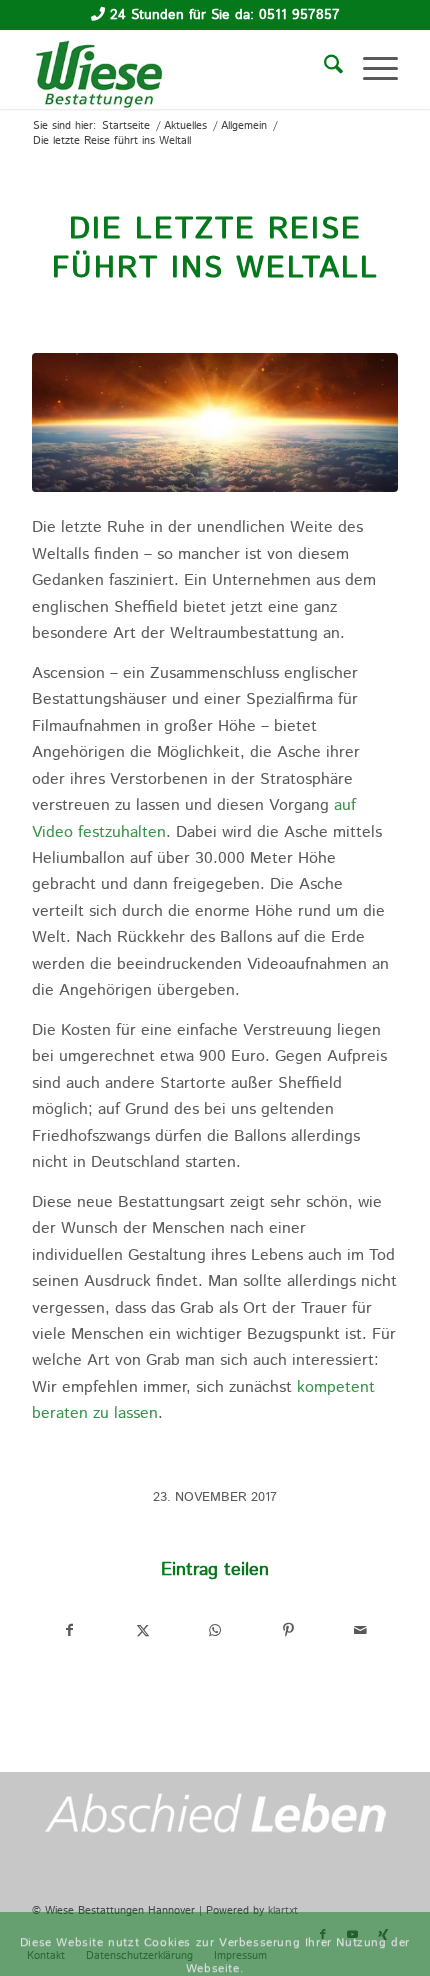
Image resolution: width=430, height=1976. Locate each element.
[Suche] (323, 69)
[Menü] (370, 69)
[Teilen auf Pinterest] (288, 1630)
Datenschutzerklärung (343, 1842)
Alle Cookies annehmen (143, 1881)
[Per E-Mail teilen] (361, 1630)
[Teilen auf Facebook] (69, 1630)
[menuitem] (323, 69)
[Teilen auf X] (143, 1630)
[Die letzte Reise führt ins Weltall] (215, 422)
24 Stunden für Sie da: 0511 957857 (225, 15)
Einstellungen (332, 1881)
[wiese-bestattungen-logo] (178, 69)
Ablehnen (217, 1932)
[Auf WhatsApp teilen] (216, 1630)
